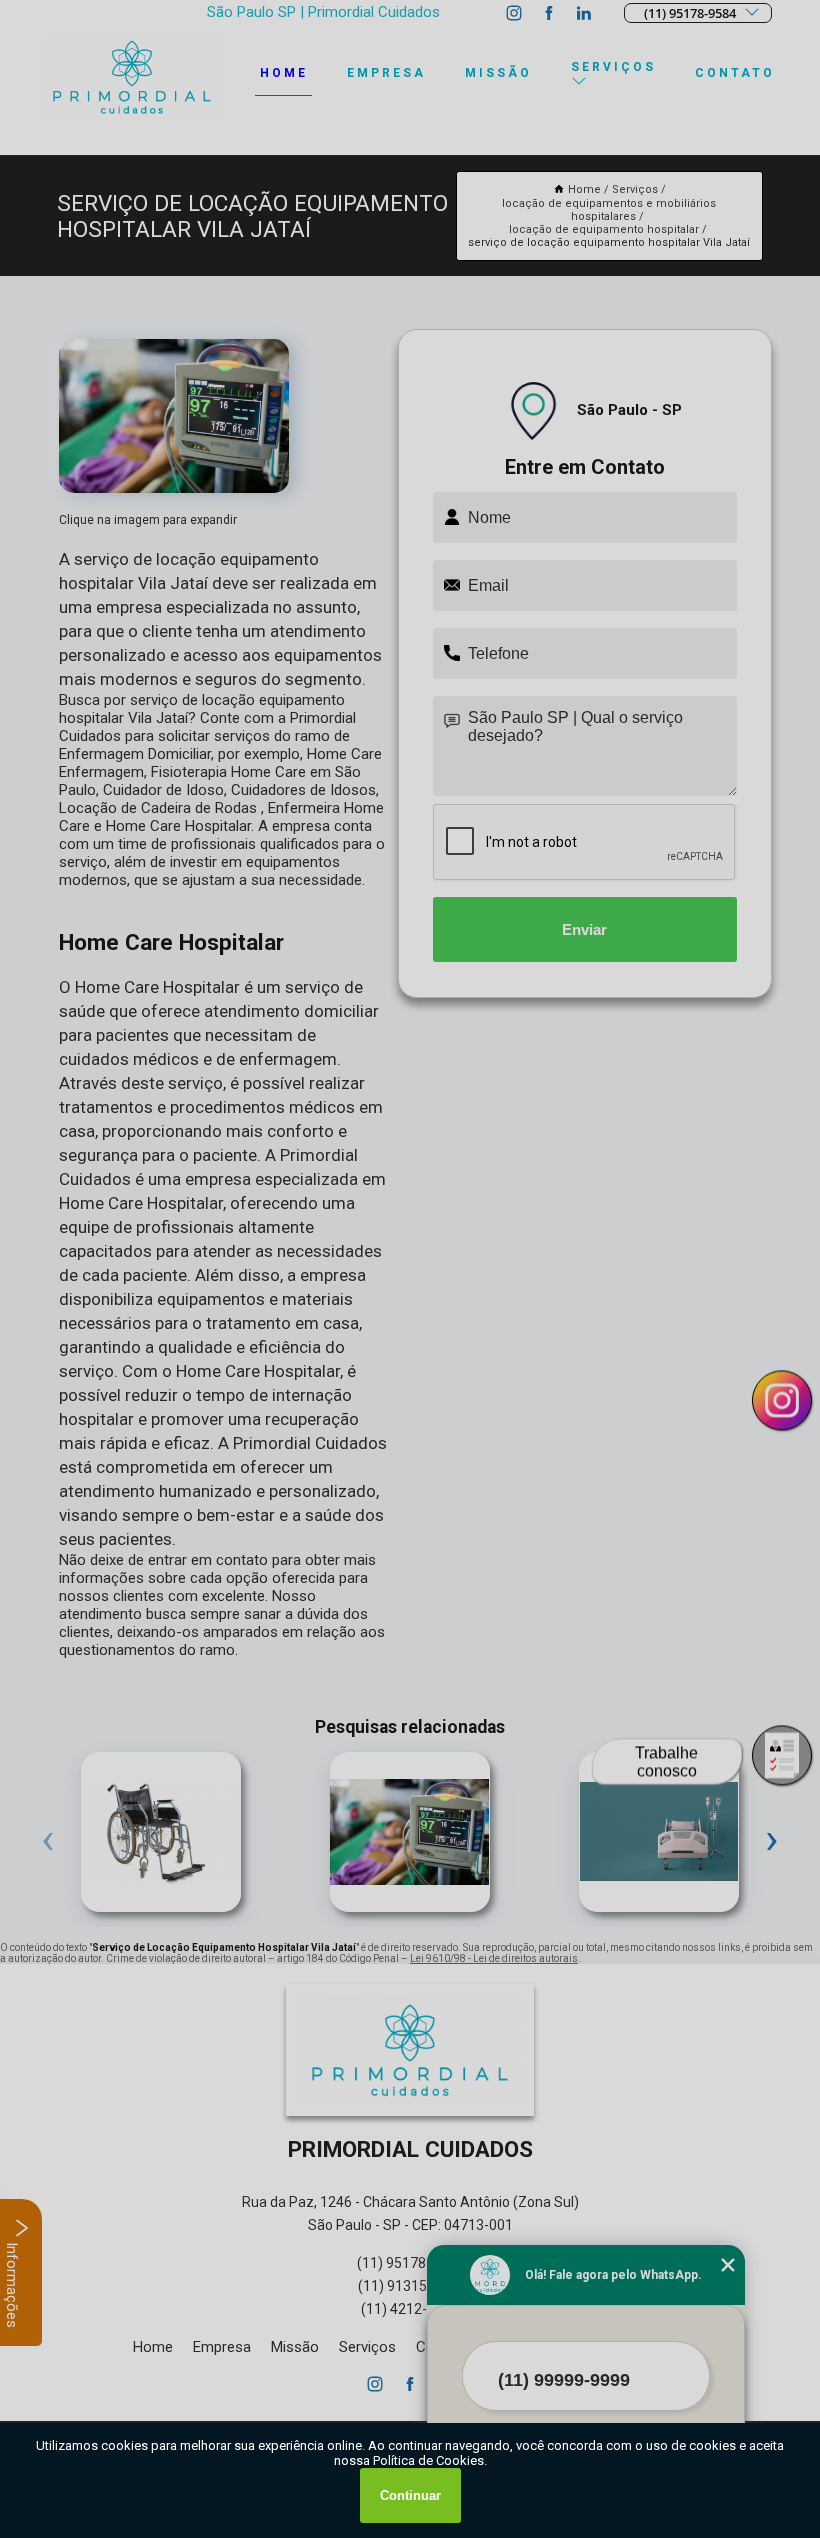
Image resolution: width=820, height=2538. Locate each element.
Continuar (410, 2495)
